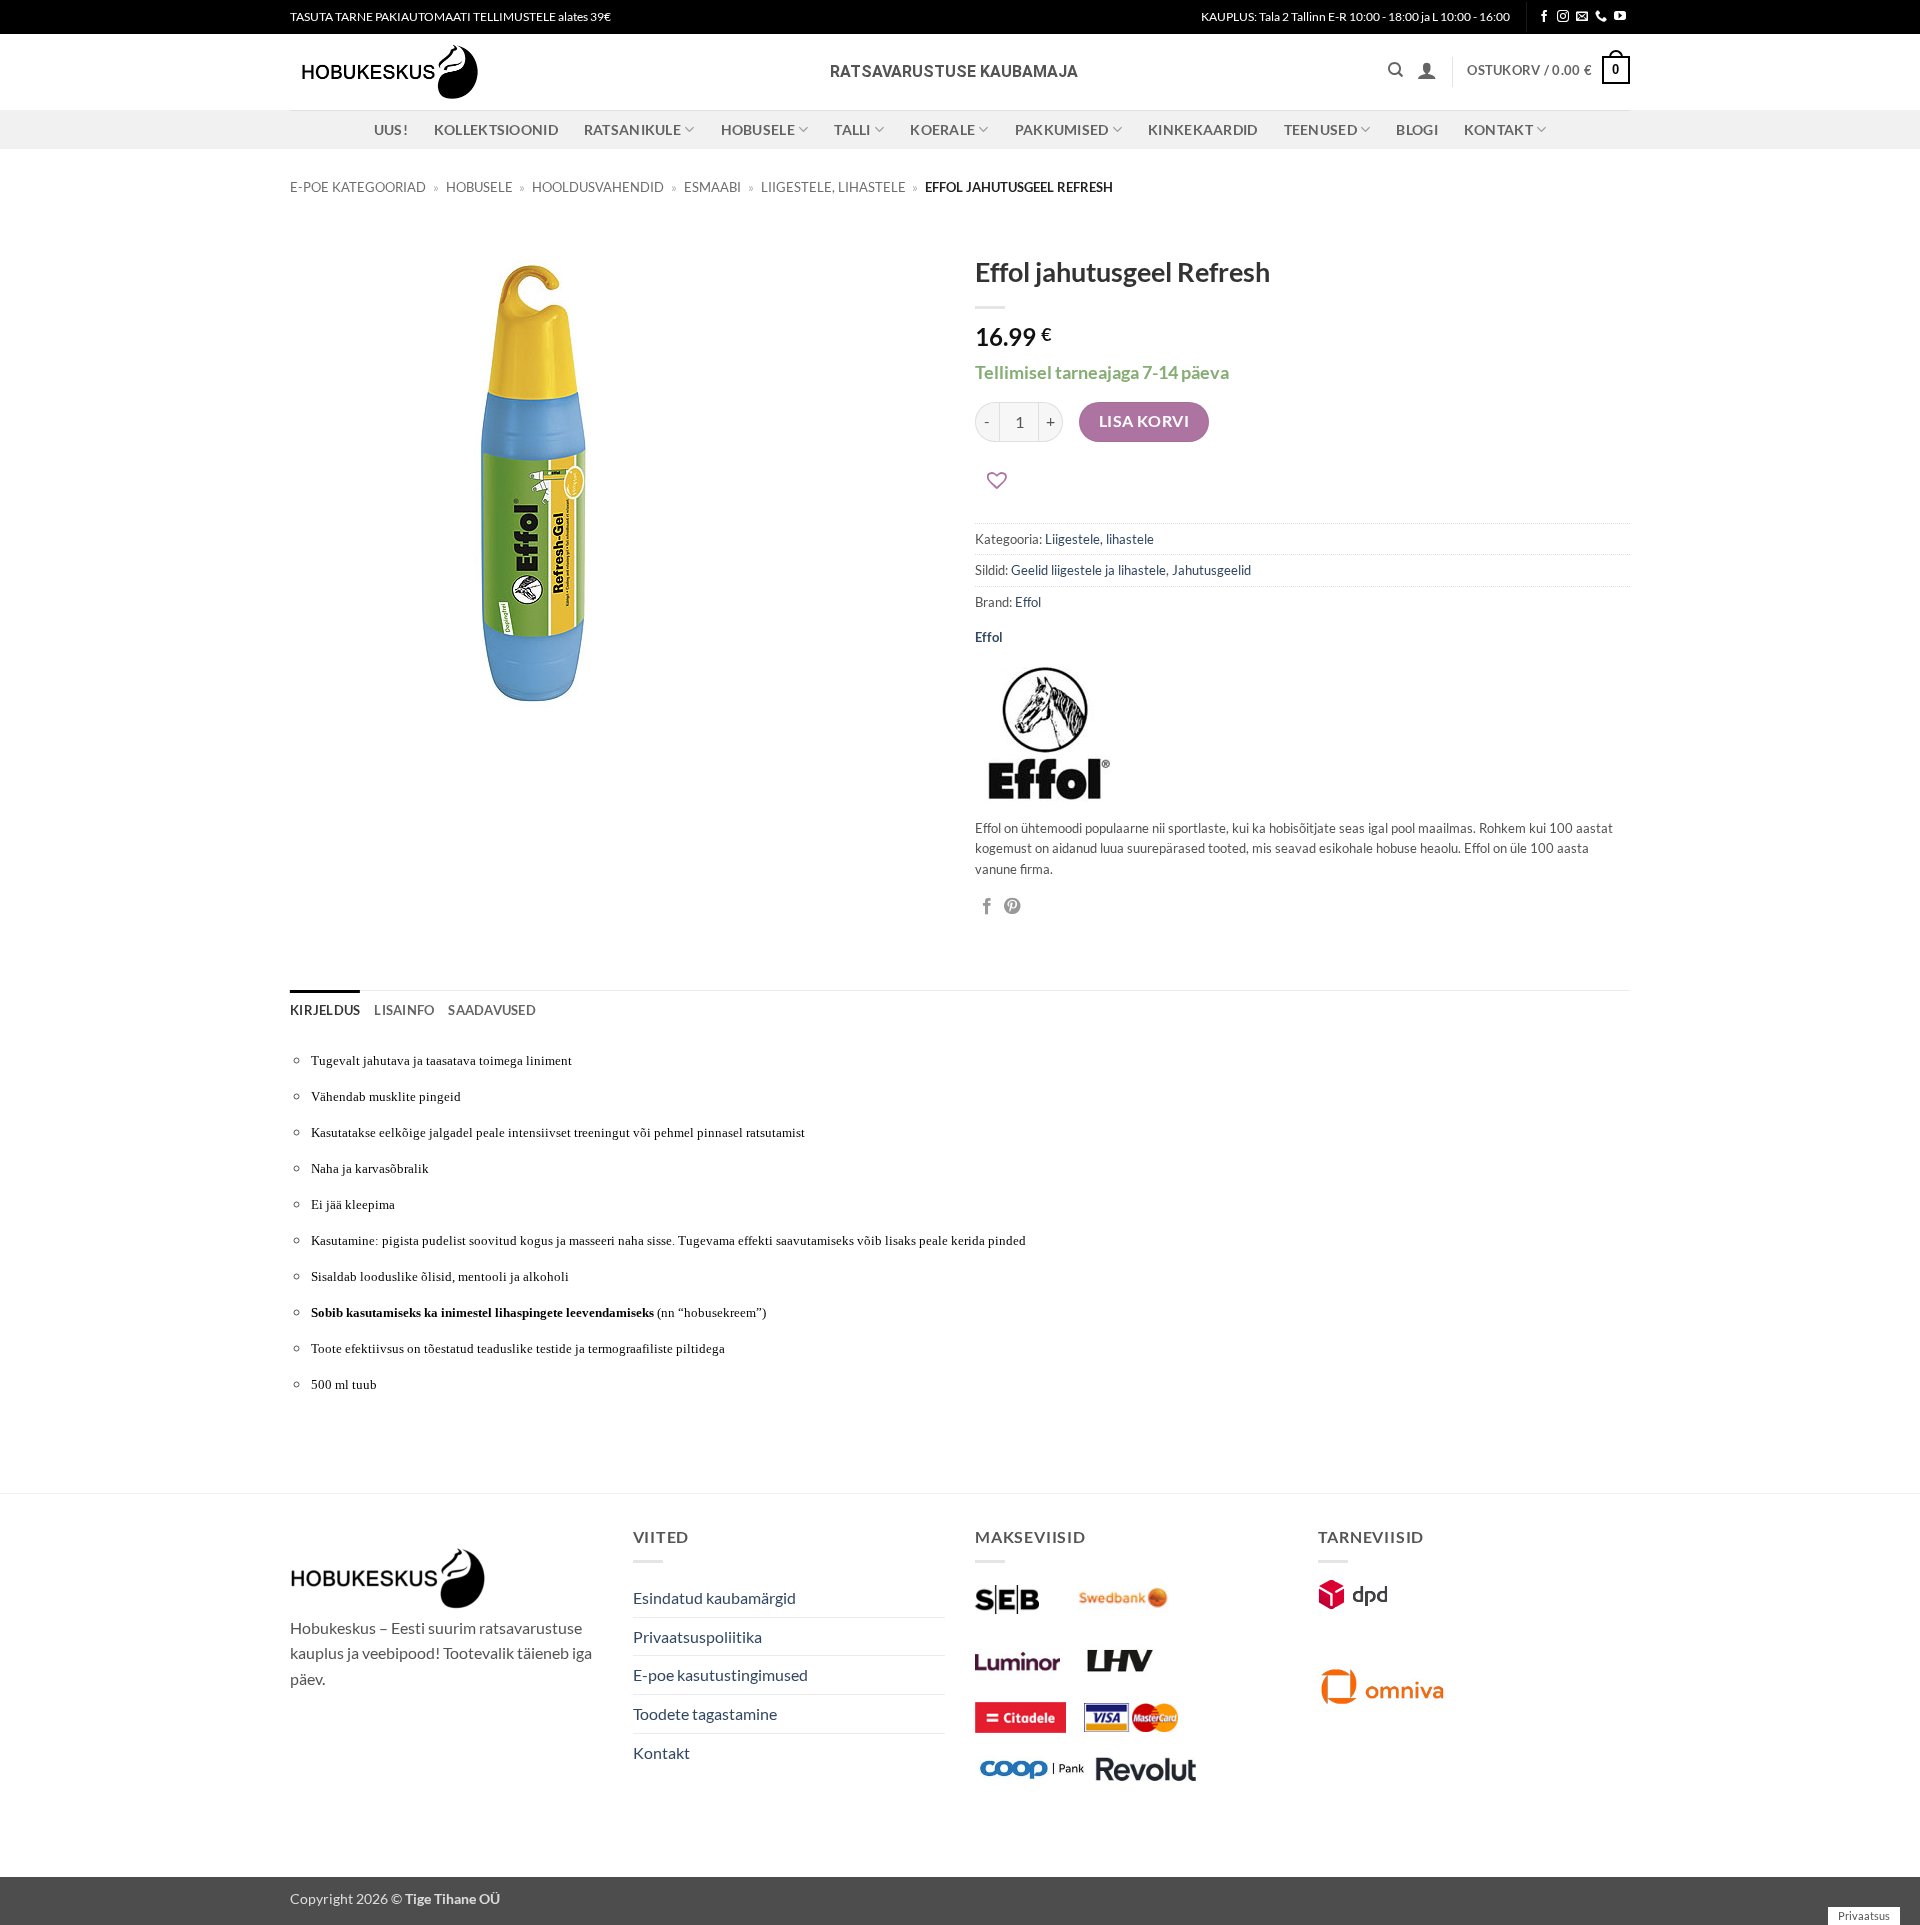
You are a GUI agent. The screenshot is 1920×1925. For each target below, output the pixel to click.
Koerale (942, 129)
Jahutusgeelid (1211, 570)
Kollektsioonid (496, 129)
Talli (852, 129)
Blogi (1416, 129)
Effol (1028, 602)
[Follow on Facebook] (1544, 17)
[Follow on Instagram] (1563, 17)
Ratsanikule (632, 129)
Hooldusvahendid (598, 187)
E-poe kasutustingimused (720, 1674)
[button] (1427, 70)
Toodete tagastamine (705, 1713)
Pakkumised (1062, 129)
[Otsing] (1395, 70)
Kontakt (1498, 129)
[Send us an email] (1582, 17)
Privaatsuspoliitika (697, 1636)
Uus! (391, 129)
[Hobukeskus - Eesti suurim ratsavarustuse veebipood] (390, 72)
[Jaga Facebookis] (987, 907)
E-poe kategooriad (358, 187)
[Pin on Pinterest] (1012, 907)
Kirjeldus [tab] (325, 1010)
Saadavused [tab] (492, 1010)
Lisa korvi (1144, 421)
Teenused (1320, 129)
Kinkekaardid (1202, 129)
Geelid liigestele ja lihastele (1088, 570)
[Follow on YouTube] (1620, 17)
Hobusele (758, 129)
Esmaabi (712, 187)
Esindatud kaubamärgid (714, 1597)
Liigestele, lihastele (833, 187)
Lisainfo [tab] (404, 1010)
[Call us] (1601, 17)
